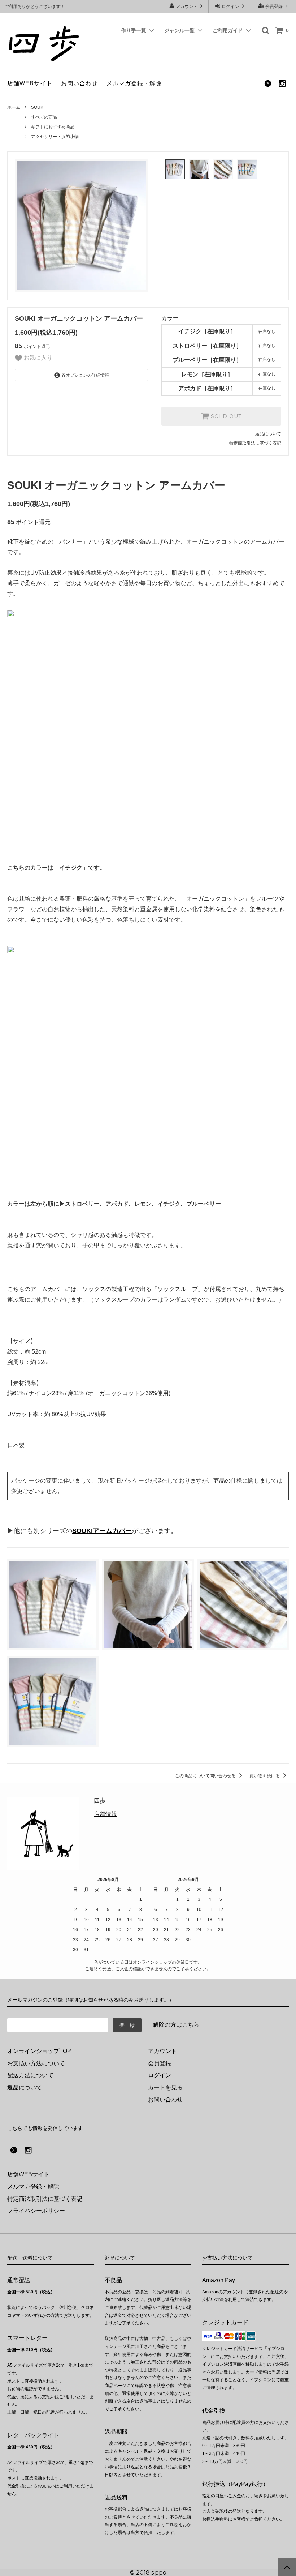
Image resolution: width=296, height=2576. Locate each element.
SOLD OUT (225, 416)
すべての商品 (44, 117)
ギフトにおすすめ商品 (53, 127)
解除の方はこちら (176, 2025)
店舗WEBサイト (30, 83)
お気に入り (37, 358)
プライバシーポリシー (36, 2211)
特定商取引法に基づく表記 (255, 443)
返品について (268, 434)
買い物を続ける (265, 1776)
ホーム (14, 107)
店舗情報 (105, 1814)
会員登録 (274, 7)
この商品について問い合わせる (206, 1776)
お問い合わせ (79, 83)
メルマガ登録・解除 (134, 83)
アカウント (187, 7)
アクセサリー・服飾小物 (55, 137)
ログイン (230, 7)
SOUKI (38, 107)
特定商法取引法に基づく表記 (45, 2199)
